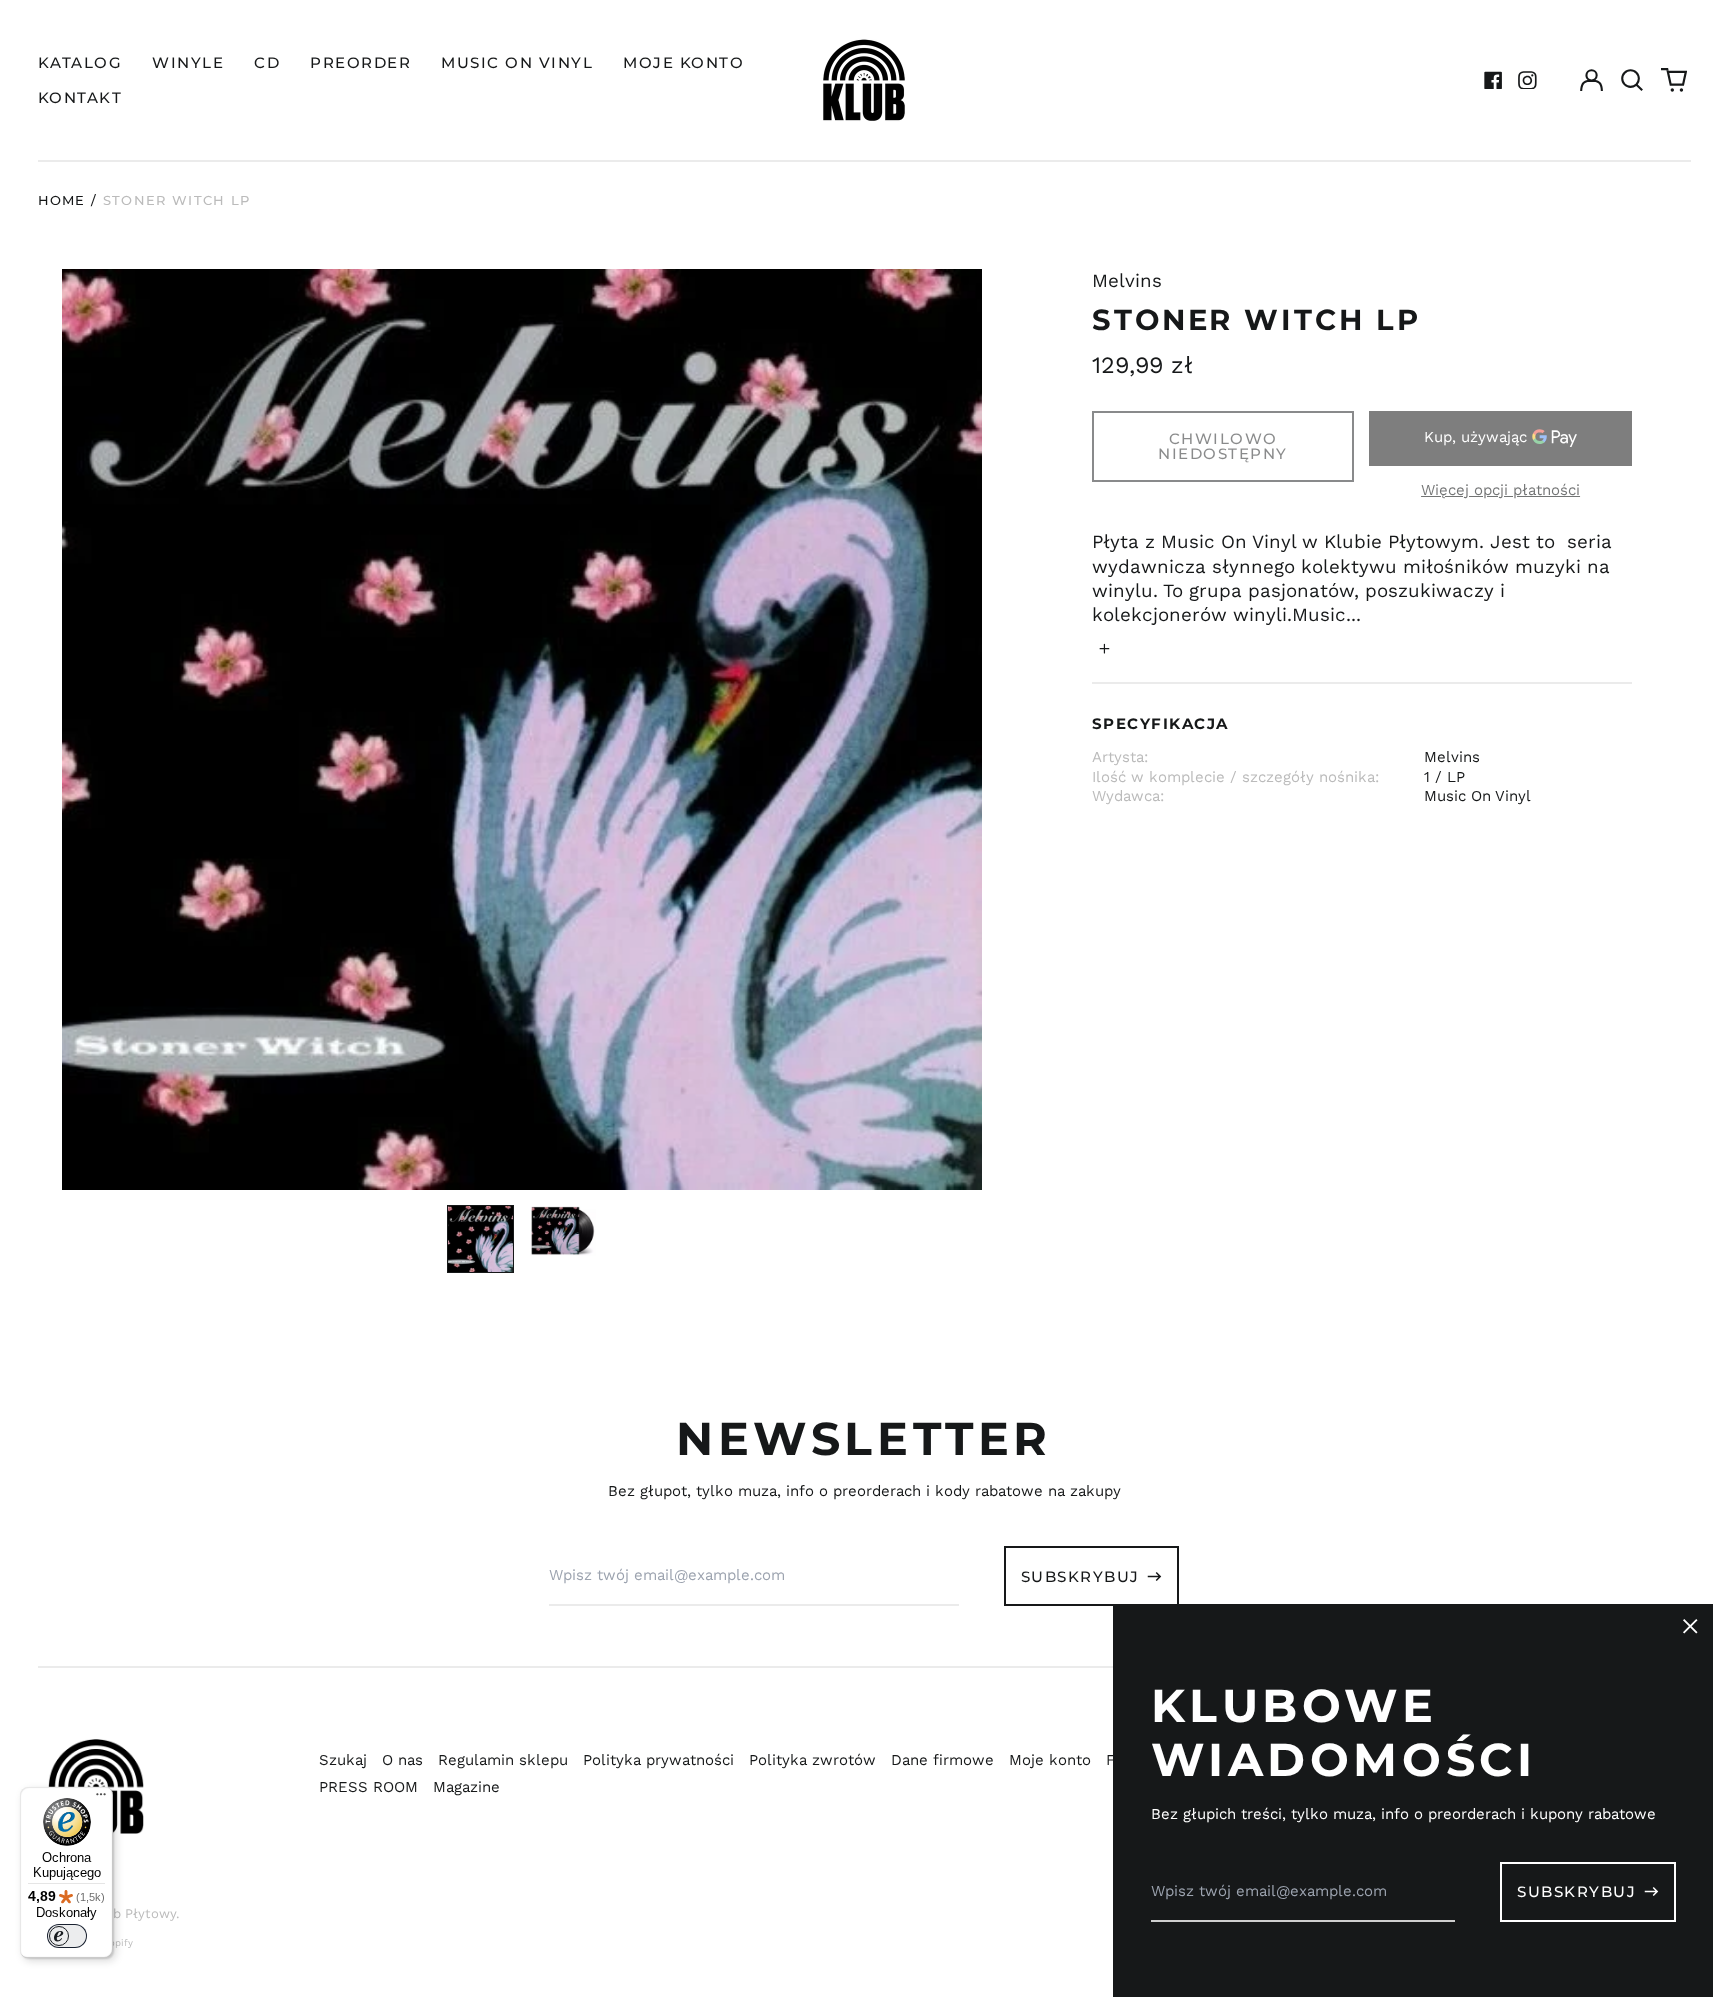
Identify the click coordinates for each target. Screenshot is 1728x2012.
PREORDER (360, 62)
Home (62, 200)
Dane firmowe (942, 1760)
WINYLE (188, 62)
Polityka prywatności (658, 1760)
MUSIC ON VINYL (517, 62)
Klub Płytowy (134, 1913)
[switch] (67, 1936)
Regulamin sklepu (503, 1760)
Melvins (1127, 281)
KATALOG (80, 62)
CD (267, 62)
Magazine (466, 1787)
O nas (402, 1760)
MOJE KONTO (683, 62)
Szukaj (343, 1760)
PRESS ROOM (368, 1787)
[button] (1633, 80)
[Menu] (101, 1799)
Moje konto (1050, 1760)
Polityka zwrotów (812, 1760)
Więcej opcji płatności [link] (1500, 490)
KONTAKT (80, 97)
